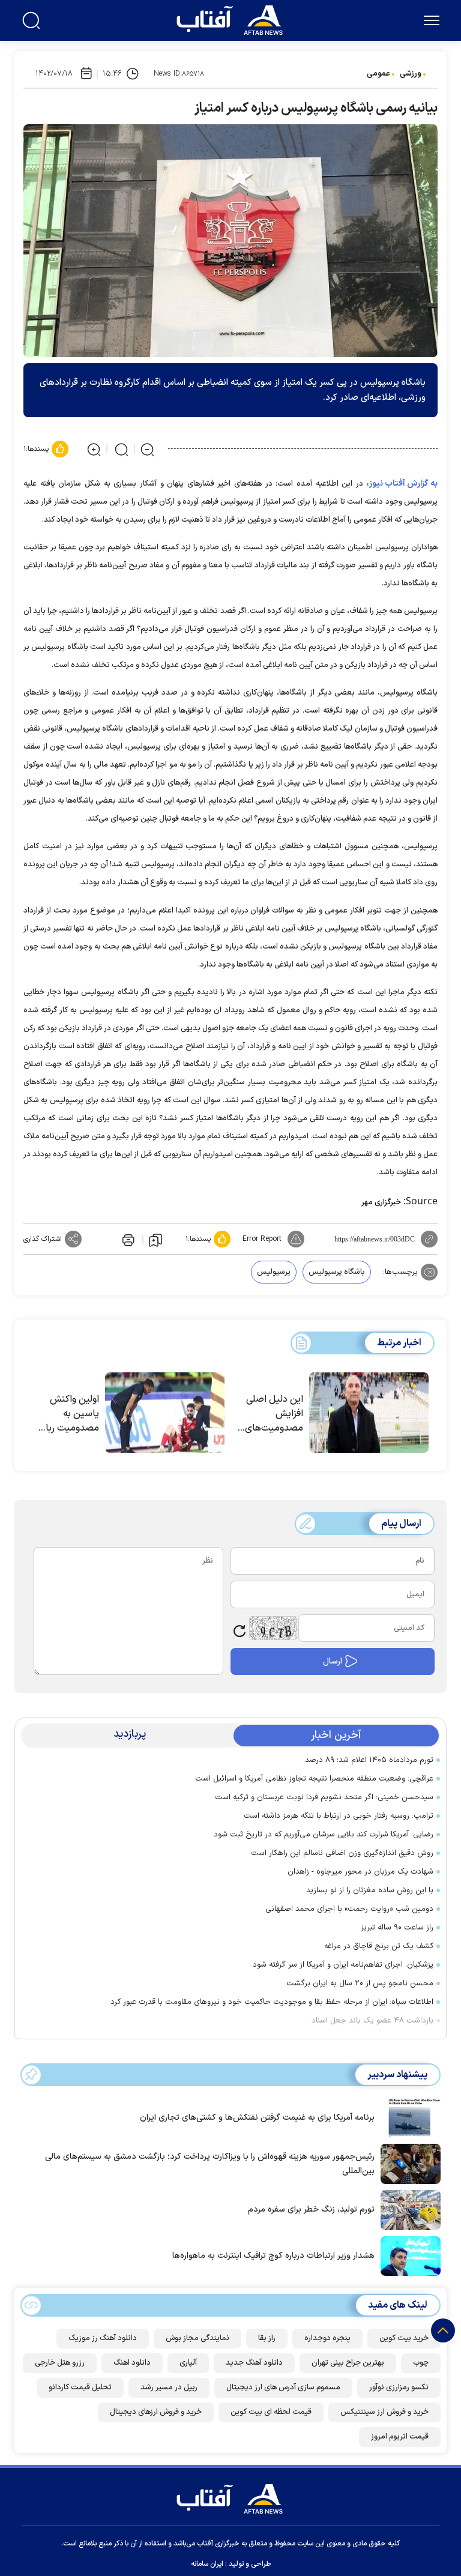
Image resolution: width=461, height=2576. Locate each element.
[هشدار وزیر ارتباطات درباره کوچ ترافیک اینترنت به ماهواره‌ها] (408, 2255)
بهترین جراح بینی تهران (348, 2363)
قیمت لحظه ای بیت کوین (271, 2412)
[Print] (127, 1239)
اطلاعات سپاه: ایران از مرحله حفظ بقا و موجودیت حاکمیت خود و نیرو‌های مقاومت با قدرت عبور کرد (272, 2002)
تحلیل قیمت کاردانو (80, 2387)
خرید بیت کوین (404, 2338)
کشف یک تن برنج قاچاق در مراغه (379, 1946)
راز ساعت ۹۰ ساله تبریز (397, 1928)
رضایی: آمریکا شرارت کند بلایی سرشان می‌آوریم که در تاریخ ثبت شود (324, 1835)
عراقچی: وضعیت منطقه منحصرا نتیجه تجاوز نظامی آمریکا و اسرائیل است (314, 1779)
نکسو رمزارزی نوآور (399, 2387)
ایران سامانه (207, 2564)
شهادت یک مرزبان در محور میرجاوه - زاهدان (360, 1872)
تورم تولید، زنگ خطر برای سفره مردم (311, 2210)
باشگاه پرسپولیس (337, 1272)
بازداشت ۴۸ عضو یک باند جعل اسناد (372, 2021)
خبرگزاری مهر (381, 1202)
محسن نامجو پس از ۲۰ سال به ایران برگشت (360, 1983)
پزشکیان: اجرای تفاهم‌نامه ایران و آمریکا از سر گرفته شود (343, 1965)
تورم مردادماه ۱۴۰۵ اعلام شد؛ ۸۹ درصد (369, 1760)
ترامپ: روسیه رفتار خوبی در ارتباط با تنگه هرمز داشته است (339, 1816)
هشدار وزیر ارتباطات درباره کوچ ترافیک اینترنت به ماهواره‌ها (273, 2256)
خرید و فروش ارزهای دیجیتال (156, 2412)
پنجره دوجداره (327, 2338)
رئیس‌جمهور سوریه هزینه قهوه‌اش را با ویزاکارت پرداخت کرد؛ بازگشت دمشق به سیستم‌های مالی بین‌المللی (210, 2164)
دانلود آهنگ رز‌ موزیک (103, 2338)
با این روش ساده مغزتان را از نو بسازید (370, 1890)
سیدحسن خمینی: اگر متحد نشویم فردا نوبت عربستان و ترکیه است (324, 1797)
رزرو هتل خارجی (60, 2363)
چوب (421, 2363)
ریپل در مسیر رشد (169, 2387)
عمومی (378, 74)
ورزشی (411, 74)
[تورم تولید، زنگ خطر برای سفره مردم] (408, 2209)
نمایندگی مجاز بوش (197, 2338)
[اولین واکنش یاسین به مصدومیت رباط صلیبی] (165, 1413)
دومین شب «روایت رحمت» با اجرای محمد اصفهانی (349, 1909)
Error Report (262, 1239)
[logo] (232, 19)
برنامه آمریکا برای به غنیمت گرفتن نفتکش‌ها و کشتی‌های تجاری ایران (257, 2118)
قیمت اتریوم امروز (400, 2437)
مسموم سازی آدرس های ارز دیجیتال (283, 2387)
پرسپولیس (274, 1272)
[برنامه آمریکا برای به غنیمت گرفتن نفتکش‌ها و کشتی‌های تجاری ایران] (408, 2117)
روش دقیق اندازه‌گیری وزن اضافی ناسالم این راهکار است (342, 1853)
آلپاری (188, 2363)
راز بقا (267, 2338)
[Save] (155, 1240)
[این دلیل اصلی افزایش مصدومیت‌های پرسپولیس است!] (369, 1413)
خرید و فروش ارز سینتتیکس (384, 2412)
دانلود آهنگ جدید (254, 2363)
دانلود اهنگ (132, 2363)
